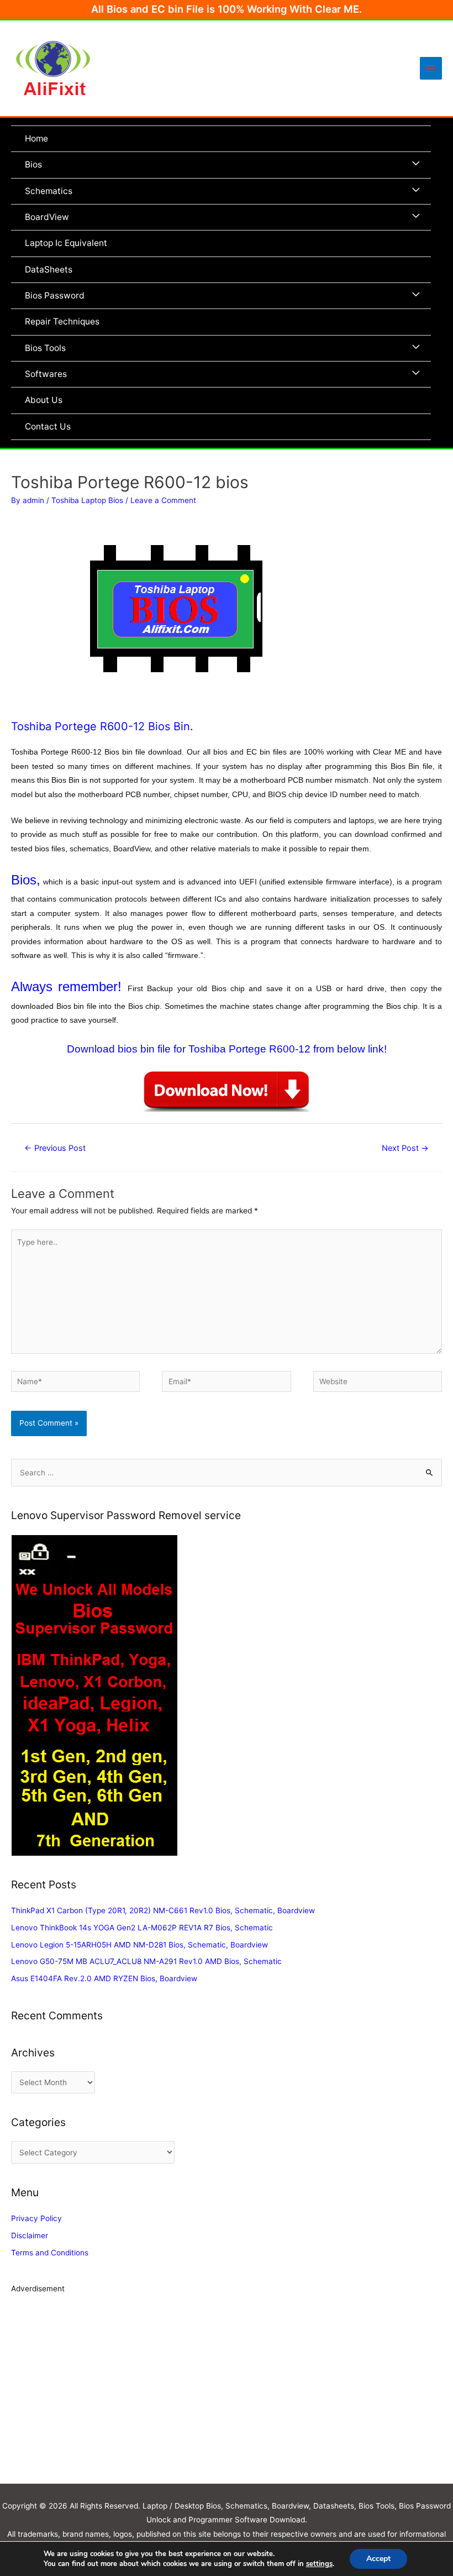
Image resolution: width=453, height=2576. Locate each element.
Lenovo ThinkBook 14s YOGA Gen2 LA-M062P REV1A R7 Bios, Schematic (142, 1928)
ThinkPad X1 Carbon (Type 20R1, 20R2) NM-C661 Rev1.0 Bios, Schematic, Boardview (163, 1910)
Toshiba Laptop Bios (87, 500)
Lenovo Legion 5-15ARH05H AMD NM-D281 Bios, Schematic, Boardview (139, 1945)
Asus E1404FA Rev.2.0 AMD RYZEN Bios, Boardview (104, 1978)
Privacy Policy (36, 2218)
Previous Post (55, 1148)
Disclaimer (30, 2235)
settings (319, 2564)
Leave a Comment (163, 500)
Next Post (405, 1148)
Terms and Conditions (50, 2253)
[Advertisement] (227, 2395)
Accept (378, 2559)
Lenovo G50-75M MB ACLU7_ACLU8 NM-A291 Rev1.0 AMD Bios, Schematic (146, 1961)
